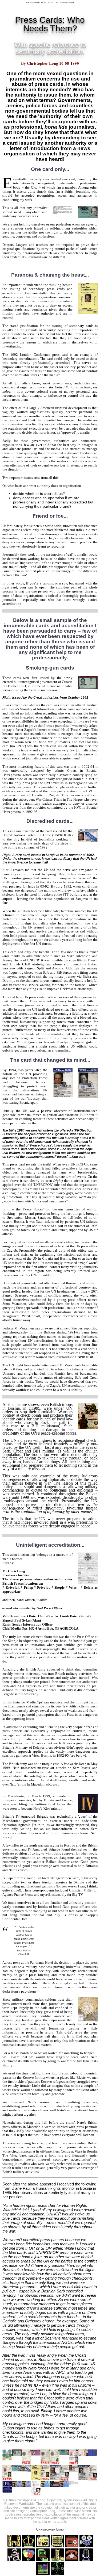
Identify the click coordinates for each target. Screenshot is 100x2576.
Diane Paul (21, 2188)
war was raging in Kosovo (57, 1845)
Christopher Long (50, 2529)
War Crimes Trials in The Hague (59, 799)
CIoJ (34, 187)
